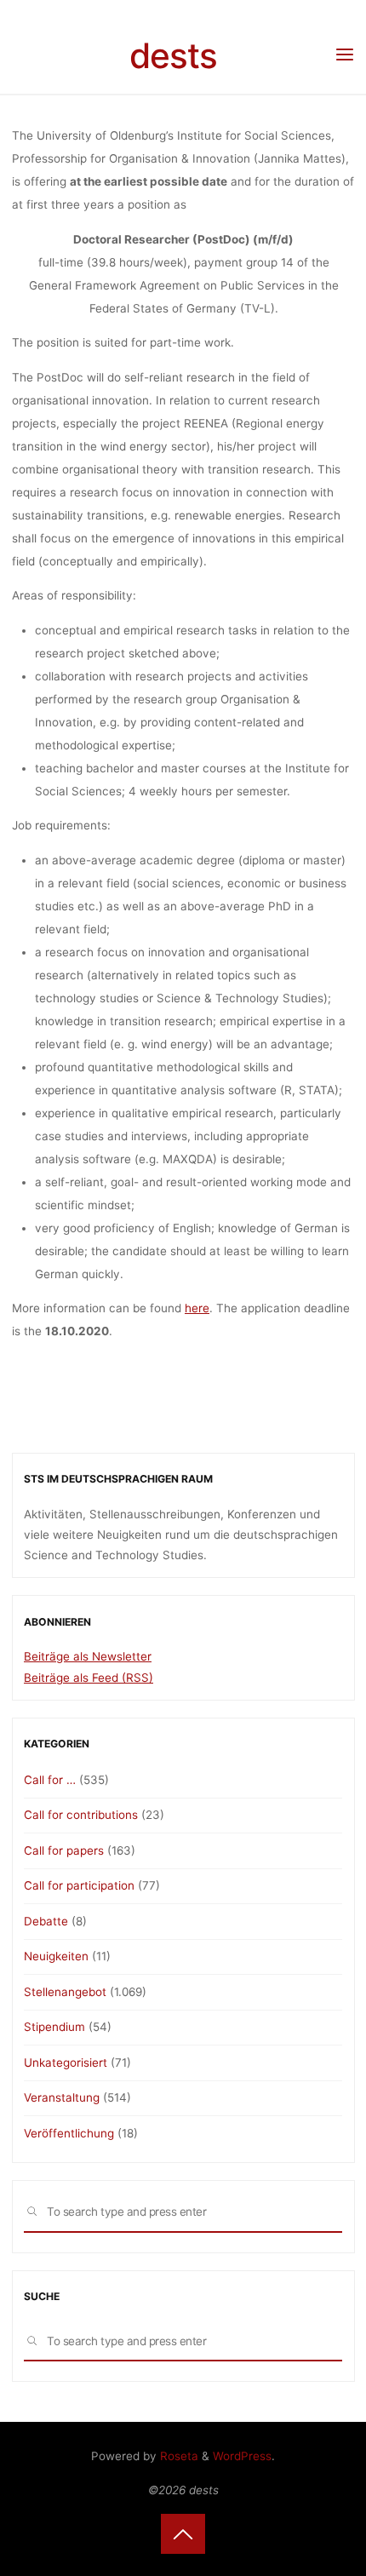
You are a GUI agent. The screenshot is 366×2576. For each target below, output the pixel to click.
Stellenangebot (65, 1992)
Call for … (50, 1780)
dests (173, 56)
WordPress (242, 2456)
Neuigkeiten (56, 1956)
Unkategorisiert (66, 2063)
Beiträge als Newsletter (88, 1656)
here (197, 1308)
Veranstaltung (62, 2097)
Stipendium (54, 2027)
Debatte (46, 1921)
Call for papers (64, 1850)
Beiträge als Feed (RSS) (89, 1678)
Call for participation (79, 1885)
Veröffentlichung (69, 2133)
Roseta (177, 2456)
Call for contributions (81, 1815)
